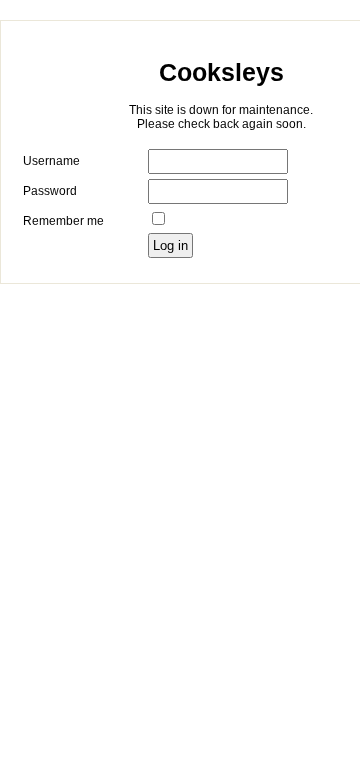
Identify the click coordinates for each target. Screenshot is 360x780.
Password (50, 191)
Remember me (63, 221)
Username (51, 161)
